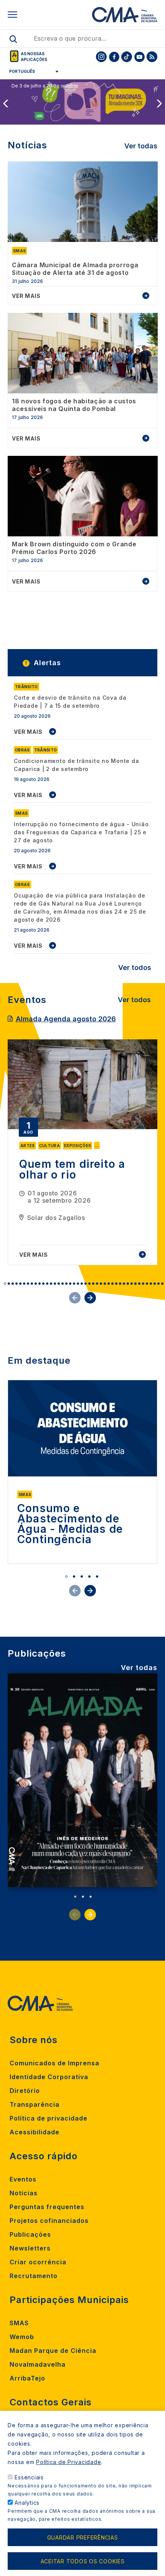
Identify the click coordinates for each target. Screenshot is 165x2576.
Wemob (22, 2337)
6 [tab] (24, 1284)
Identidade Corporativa (49, 2077)
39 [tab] (151, 1284)
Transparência (35, 2104)
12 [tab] (47, 1284)
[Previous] (5, 104)
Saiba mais (27, 118)
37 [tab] (143, 1284)
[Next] (160, 104)
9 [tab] (36, 1284)
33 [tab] (128, 1284)
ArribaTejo (27, 2378)
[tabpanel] (82, 1152)
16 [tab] (63, 1284)
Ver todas (141, 146)
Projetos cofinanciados (49, 2221)
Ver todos (135, 967)
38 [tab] (147, 1284)
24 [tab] (93, 1284)
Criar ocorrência (38, 2262)
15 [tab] (59, 1284)
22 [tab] (86, 1284)
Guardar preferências (83, 2537)
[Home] (125, 15)
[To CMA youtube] (139, 57)
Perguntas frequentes (47, 2207)
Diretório (25, 2091)
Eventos (23, 2179)
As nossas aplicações (34, 57)
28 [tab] (109, 1284)
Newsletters (30, 2248)
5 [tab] (20, 1284)
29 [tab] (112, 1284)
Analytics (27, 2503)
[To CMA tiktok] (127, 57)
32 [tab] (124, 1284)
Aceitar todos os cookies (83, 2561)
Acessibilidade (35, 2132)
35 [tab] (135, 1284)
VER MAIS (28, 732)
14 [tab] (55, 1284)
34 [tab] (132, 1284)
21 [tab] (82, 1284)
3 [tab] (13, 1284)
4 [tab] (16, 1284)
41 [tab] (158, 1284)
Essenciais (29, 2477)
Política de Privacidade (68, 2462)
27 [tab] (105, 1284)
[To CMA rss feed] (152, 57)
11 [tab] (43, 1284)
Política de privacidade (49, 2118)
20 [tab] (78, 1284)
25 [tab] (97, 1284)
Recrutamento (34, 2276)
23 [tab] (89, 1284)
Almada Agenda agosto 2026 (66, 1019)
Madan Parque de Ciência (53, 2351)
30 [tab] (116, 1284)
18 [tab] (70, 1284)
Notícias (24, 2193)
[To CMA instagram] (101, 57)
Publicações (30, 2234)
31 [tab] (120, 1284)
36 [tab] (139, 1284)
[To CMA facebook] (114, 57)
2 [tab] (9, 1284)
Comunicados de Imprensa (54, 2063)
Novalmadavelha (38, 2364)
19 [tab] (74, 1284)
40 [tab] (155, 1284)
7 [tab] (28, 1284)
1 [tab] (5, 1284)
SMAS (19, 2323)
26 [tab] (101, 1284)
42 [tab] (162, 1284)
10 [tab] (40, 1284)
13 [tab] (51, 1284)
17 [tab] (66, 1284)
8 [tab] (32, 1284)
